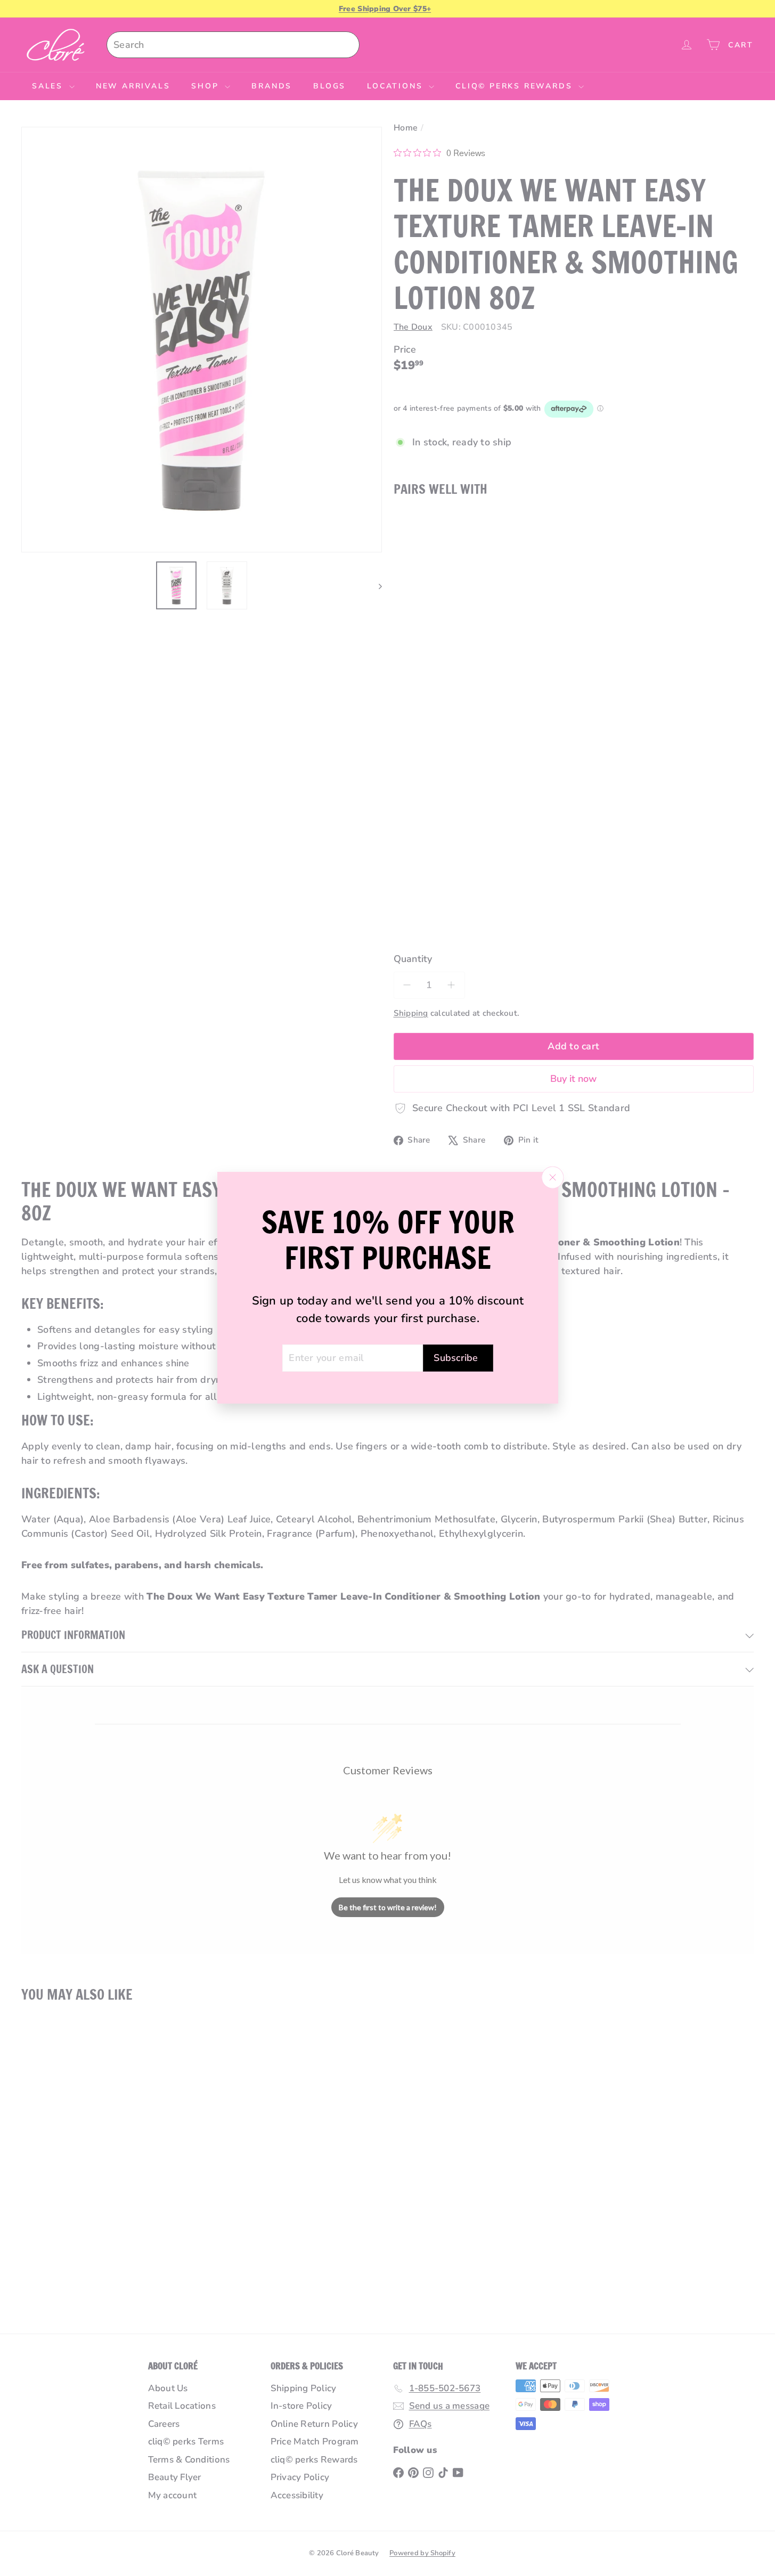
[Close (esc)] (552, 1178)
